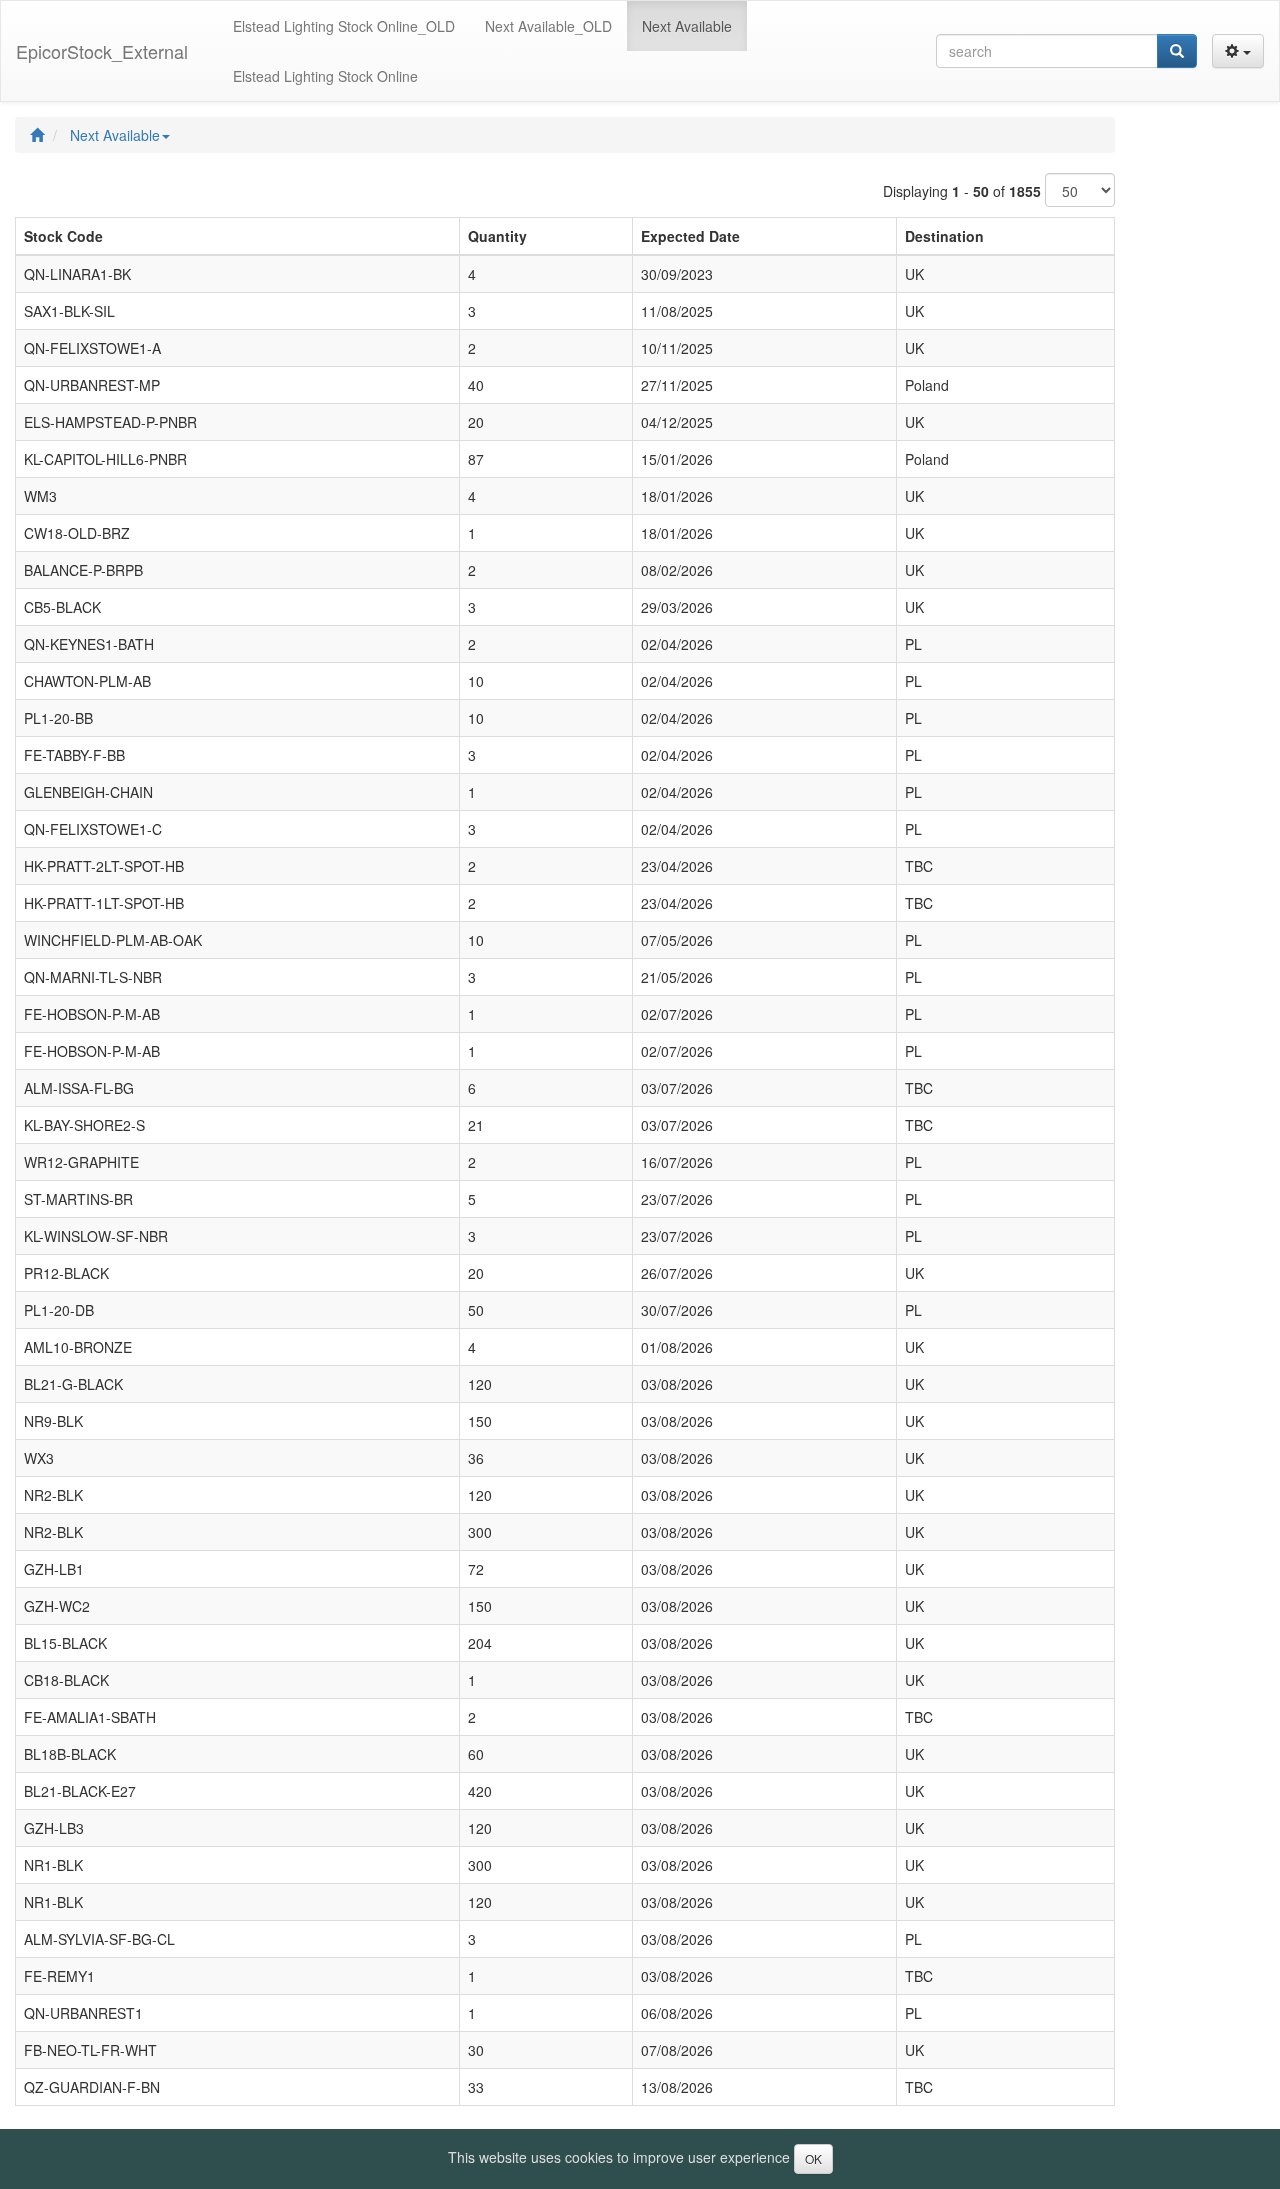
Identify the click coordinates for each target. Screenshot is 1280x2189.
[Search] (1177, 51)
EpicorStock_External (102, 51)
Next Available (115, 135)
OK (813, 2158)
